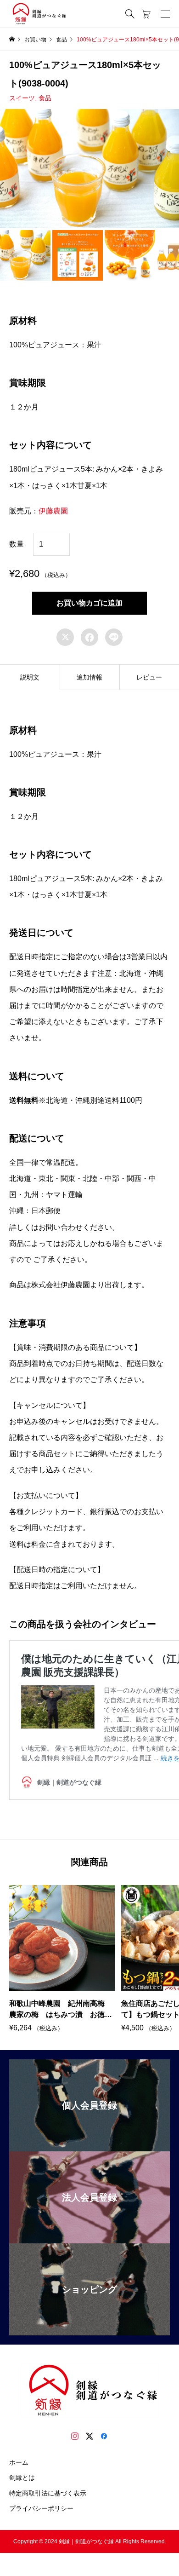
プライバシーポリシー (41, 2508)
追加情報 (89, 677)
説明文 (30, 677)
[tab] (30, 677)
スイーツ (22, 98)
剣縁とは (22, 2478)
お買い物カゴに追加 (89, 603)
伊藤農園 (53, 511)
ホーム (19, 2462)
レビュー (149, 677)
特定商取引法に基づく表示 (48, 2493)
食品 (45, 98)
